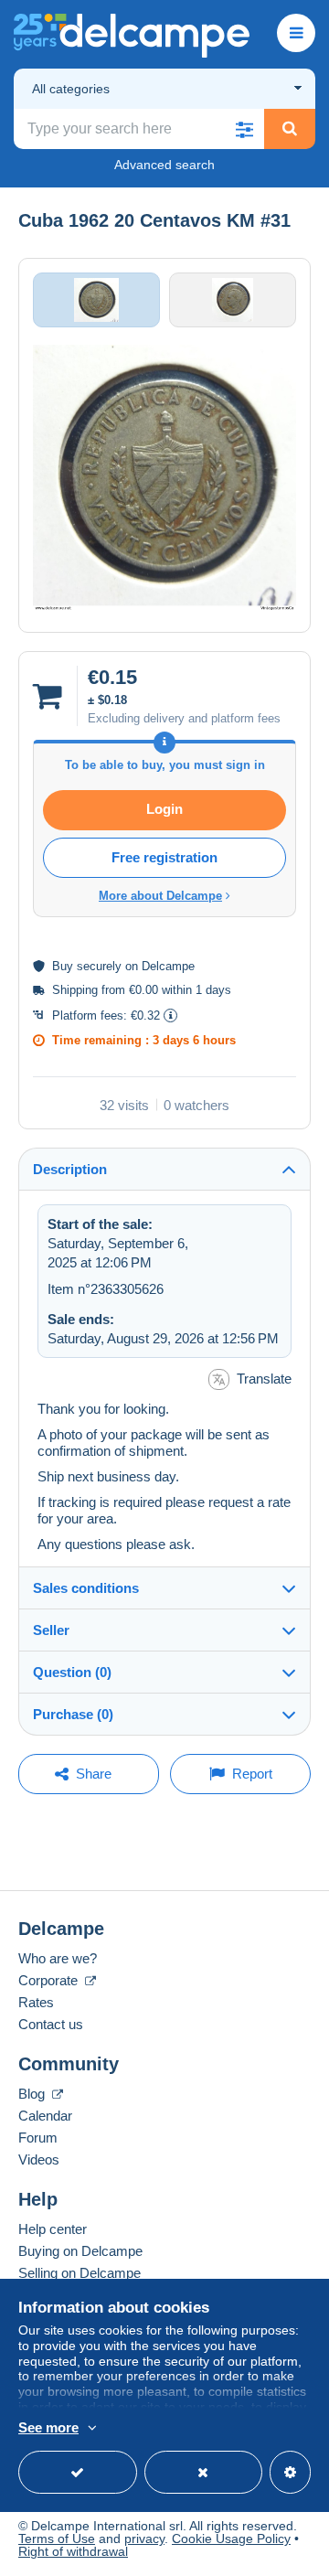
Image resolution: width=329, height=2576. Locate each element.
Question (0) (72, 1672)
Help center (53, 2229)
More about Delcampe (160, 896)
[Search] (290, 129)
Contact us (51, 2024)
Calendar (45, 2116)
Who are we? (58, 1958)
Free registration (164, 857)
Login (164, 809)
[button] (244, 129)
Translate (264, 1379)
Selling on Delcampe (80, 2273)
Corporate (50, 1980)
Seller (51, 1630)
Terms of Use (57, 2539)
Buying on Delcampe (80, 2251)
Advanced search (164, 165)
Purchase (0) (73, 1714)
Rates (36, 2002)
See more (48, 2427)
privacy (144, 2539)
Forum (38, 2138)
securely (99, 966)
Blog (33, 2094)
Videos (39, 2159)
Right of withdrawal (73, 2551)
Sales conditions (86, 1588)
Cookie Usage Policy (231, 2539)
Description (70, 1169)
